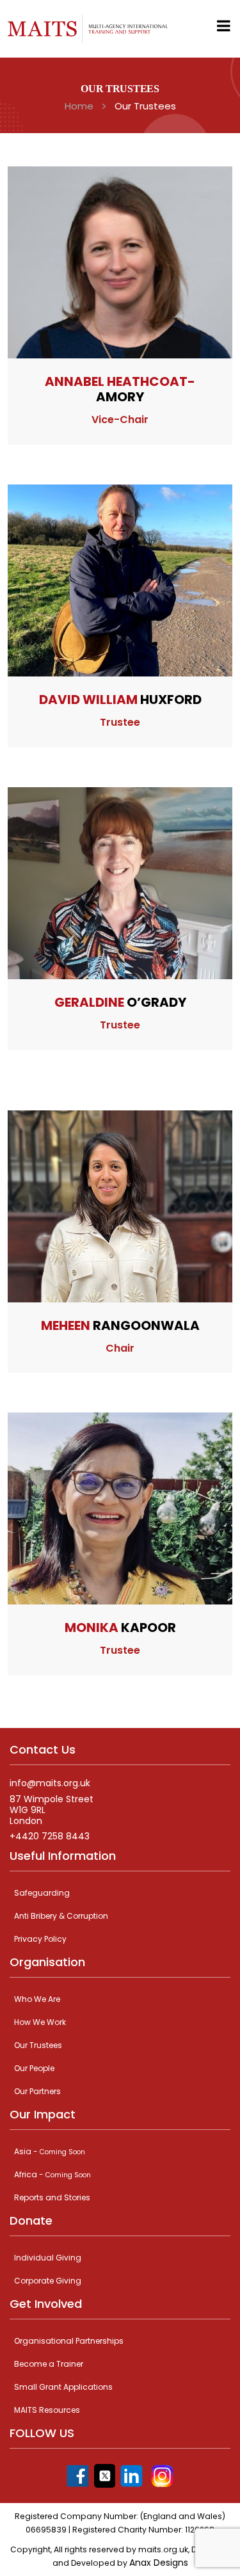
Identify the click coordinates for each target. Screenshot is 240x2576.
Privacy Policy (40, 1939)
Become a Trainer (49, 2364)
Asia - (50, 2151)
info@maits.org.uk (50, 1783)
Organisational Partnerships (69, 2341)
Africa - (52, 2174)
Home (79, 106)
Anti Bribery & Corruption (61, 1916)
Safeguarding (42, 1893)
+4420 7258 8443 (50, 1836)
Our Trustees (38, 2045)
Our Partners (37, 2091)
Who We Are (37, 1999)
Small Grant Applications (63, 2387)
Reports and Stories (52, 2197)
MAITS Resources (47, 2410)
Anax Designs (159, 2563)
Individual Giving (48, 2258)
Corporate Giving (48, 2281)
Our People (34, 2068)
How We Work (40, 2022)
